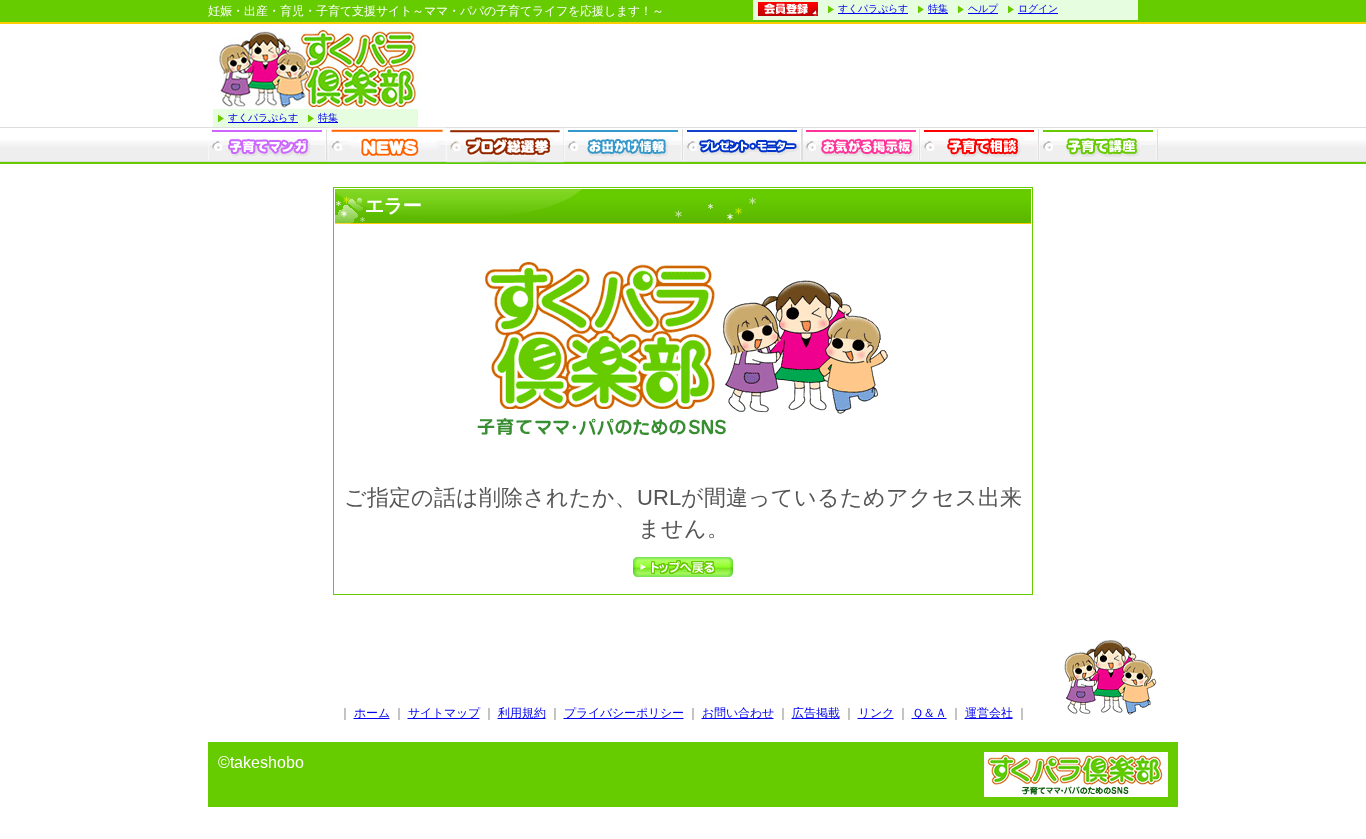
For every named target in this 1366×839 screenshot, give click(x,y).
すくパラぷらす (873, 8)
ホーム (372, 713)
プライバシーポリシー (624, 713)
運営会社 (989, 713)
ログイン (1038, 8)
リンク (876, 713)
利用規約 (522, 713)
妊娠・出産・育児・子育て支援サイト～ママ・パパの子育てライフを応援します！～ (436, 11)
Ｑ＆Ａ (929, 713)
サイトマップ (444, 713)
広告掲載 (816, 713)
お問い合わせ (738, 713)
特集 (938, 8)
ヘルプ (983, 8)
